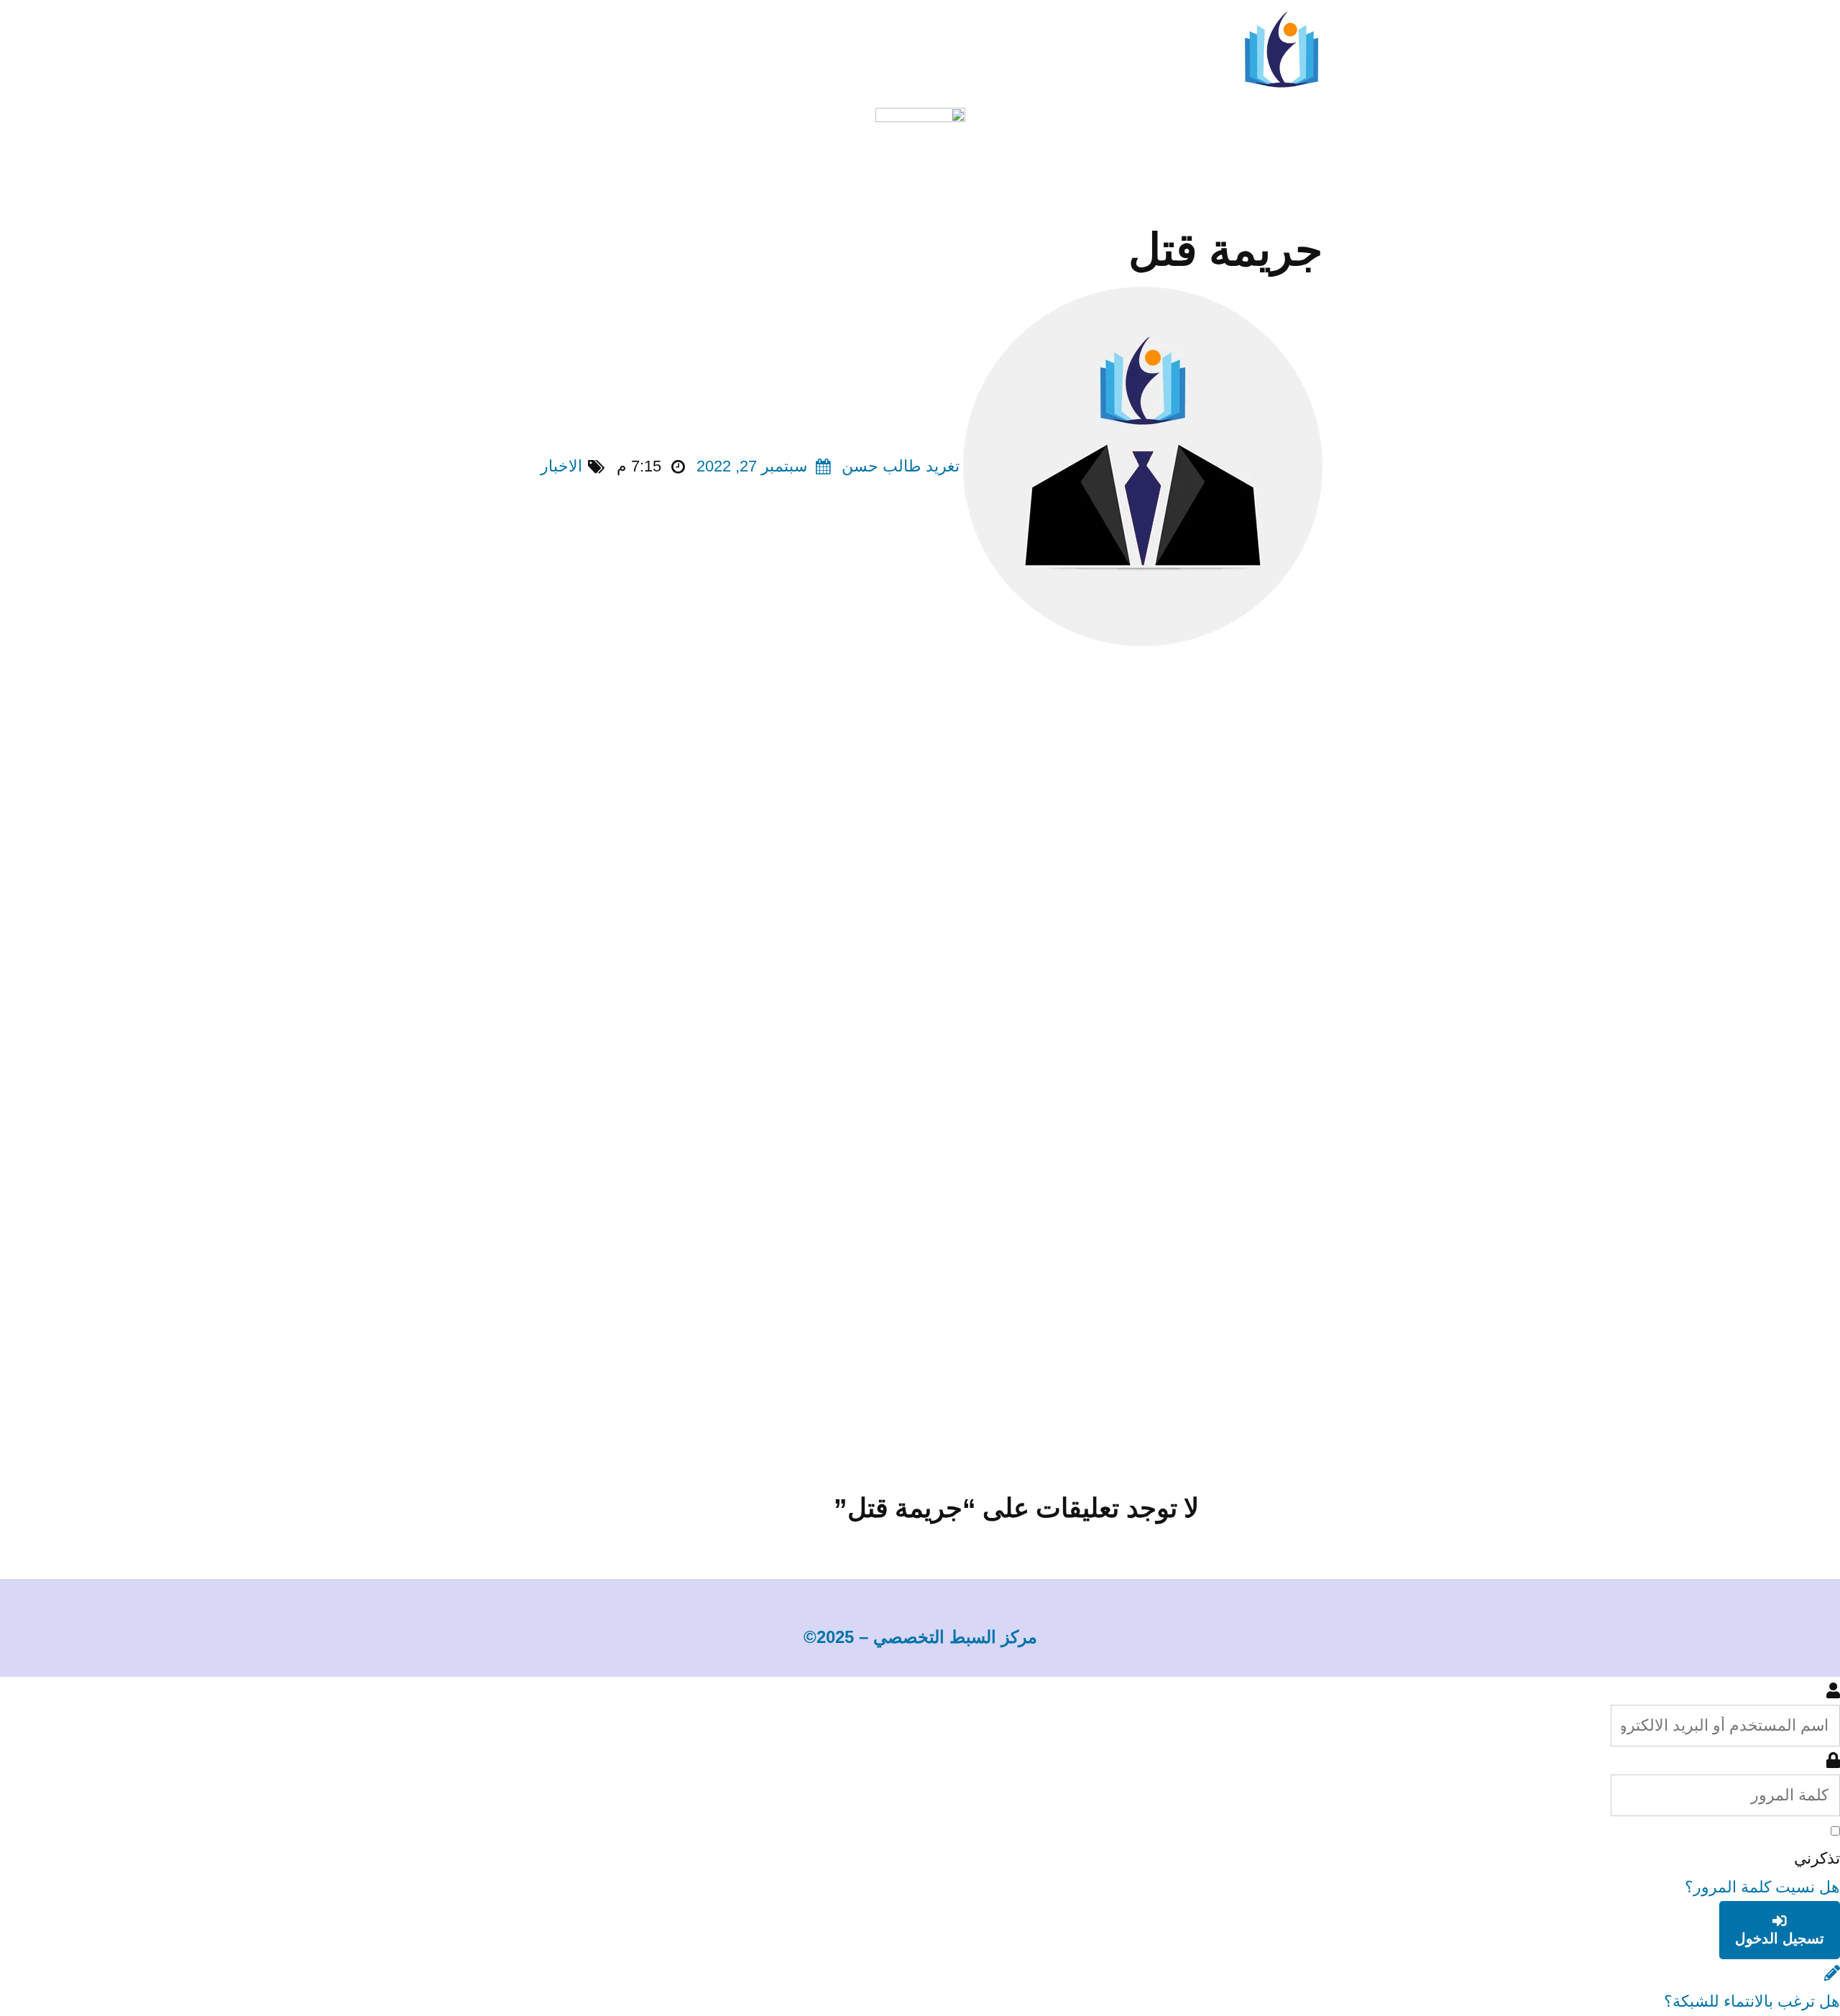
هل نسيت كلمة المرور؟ (1762, 1887)
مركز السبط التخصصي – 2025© (920, 1637)
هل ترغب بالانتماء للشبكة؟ (1752, 2001)
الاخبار (561, 466)
